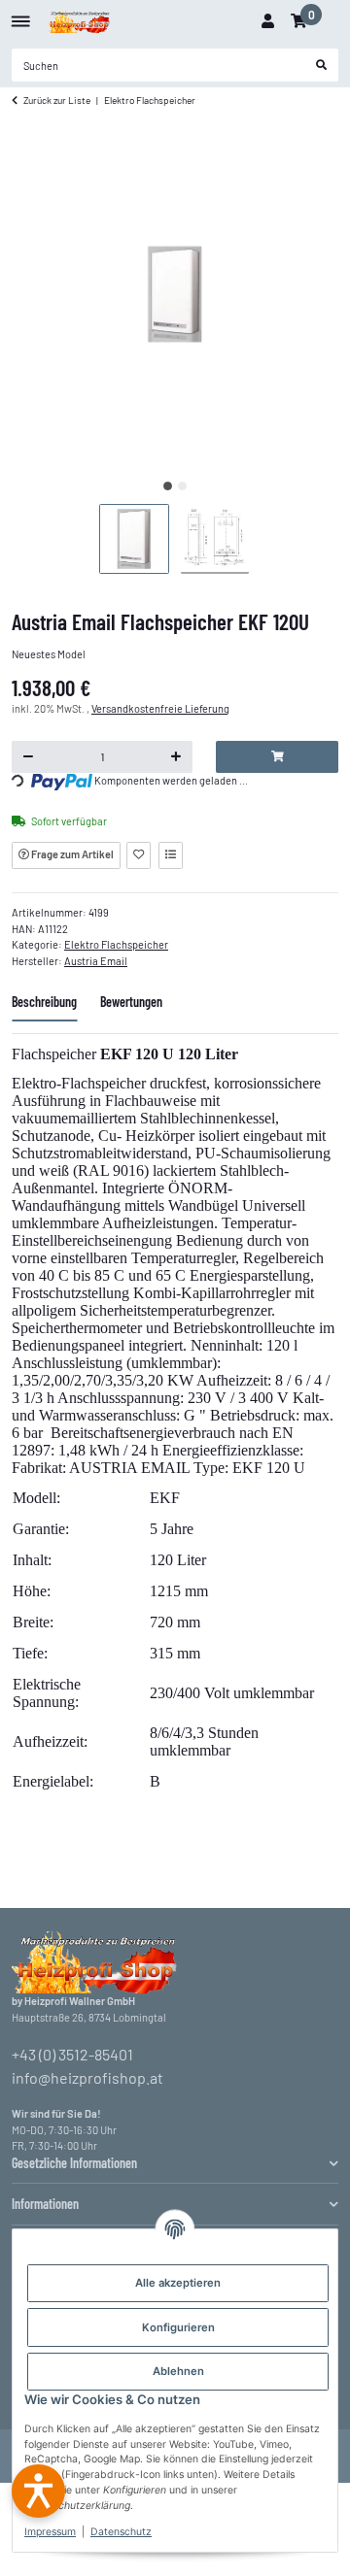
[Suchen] (322, 65)
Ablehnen (178, 2371)
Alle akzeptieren (178, 2283)
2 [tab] (182, 486)
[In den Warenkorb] (277, 757)
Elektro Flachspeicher (116, 944)
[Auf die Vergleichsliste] (171, 855)
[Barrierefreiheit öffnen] (38, 2491)
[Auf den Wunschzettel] (139, 855)
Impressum (50, 2532)
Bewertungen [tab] (131, 1002)
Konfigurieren (178, 2327)
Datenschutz (121, 2532)
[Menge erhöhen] (176, 757)
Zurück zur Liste (57, 100)
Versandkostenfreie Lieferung (160, 708)
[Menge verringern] (29, 757)
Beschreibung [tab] (44, 1002)
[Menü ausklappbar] (21, 14)
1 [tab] (168, 486)
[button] (267, 21)
